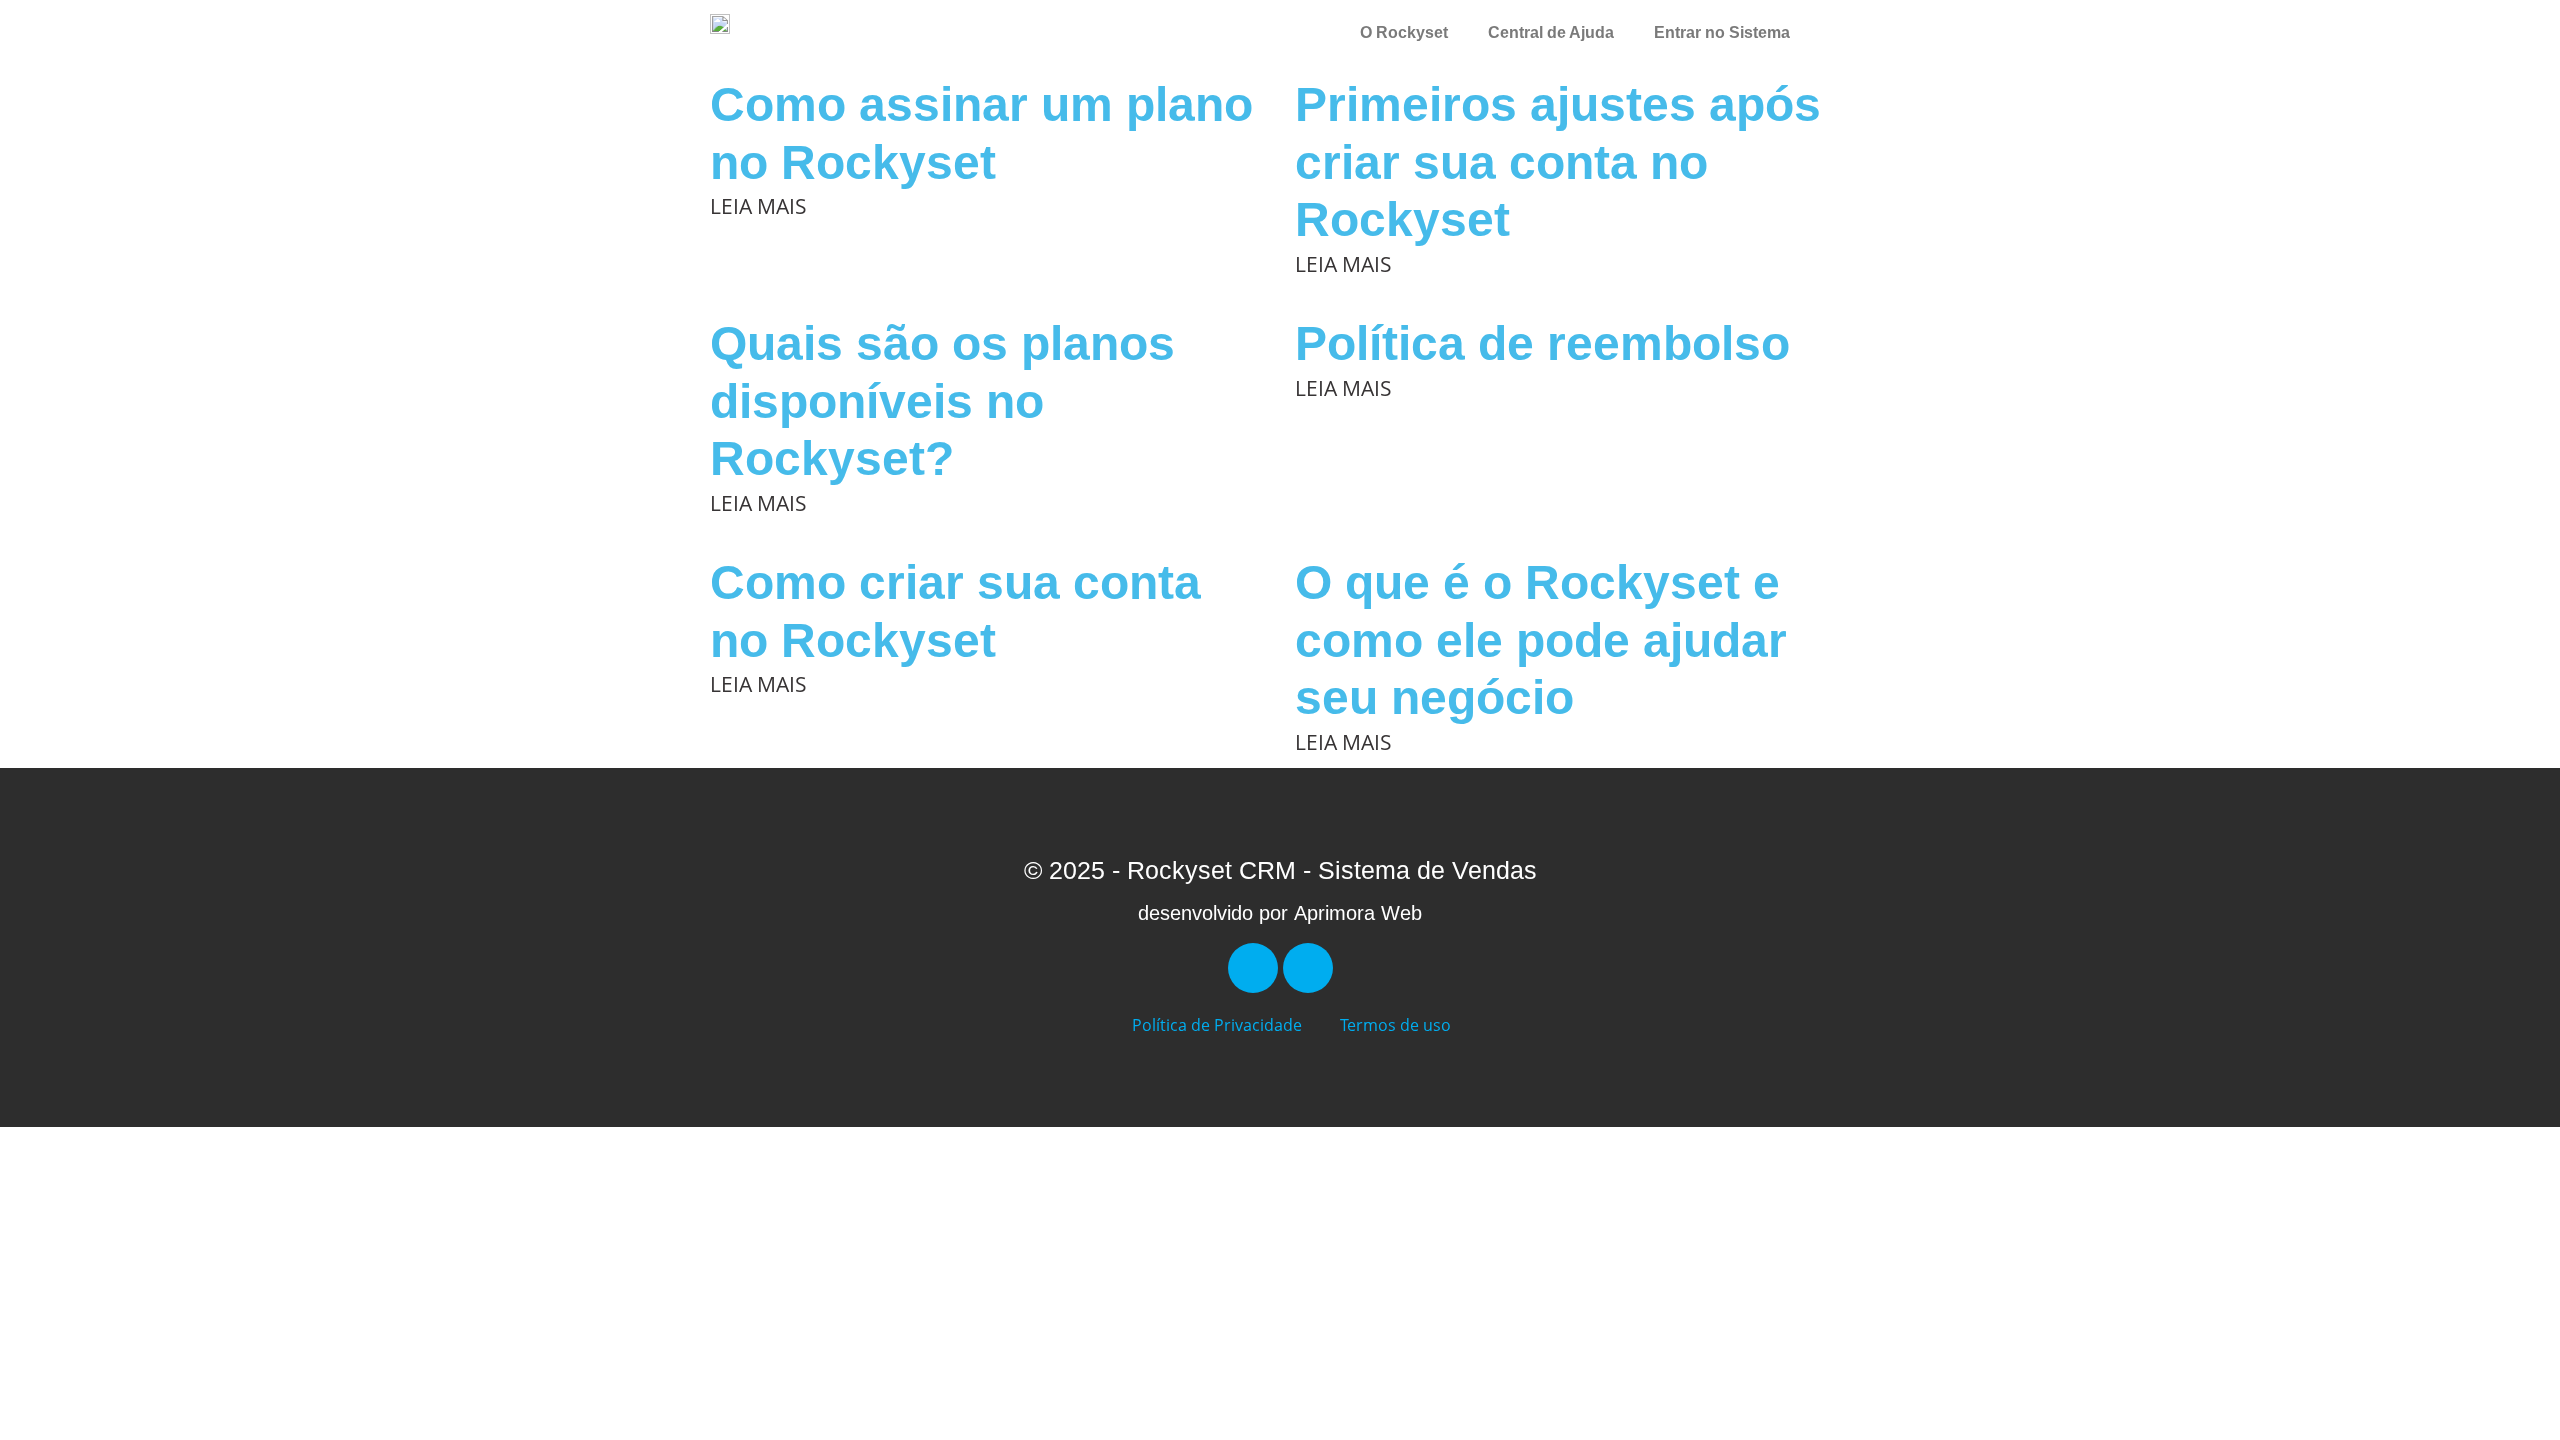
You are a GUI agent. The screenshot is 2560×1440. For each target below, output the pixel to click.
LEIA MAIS (758, 206)
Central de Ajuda (1551, 32)
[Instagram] (1308, 968)
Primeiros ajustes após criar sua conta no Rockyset (1558, 162)
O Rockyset (1404, 32)
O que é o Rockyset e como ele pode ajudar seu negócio (1541, 640)
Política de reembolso (1542, 343)
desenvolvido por (1280, 913)
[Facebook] (1253, 968)
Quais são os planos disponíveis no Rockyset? (942, 401)
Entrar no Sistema (1722, 32)
